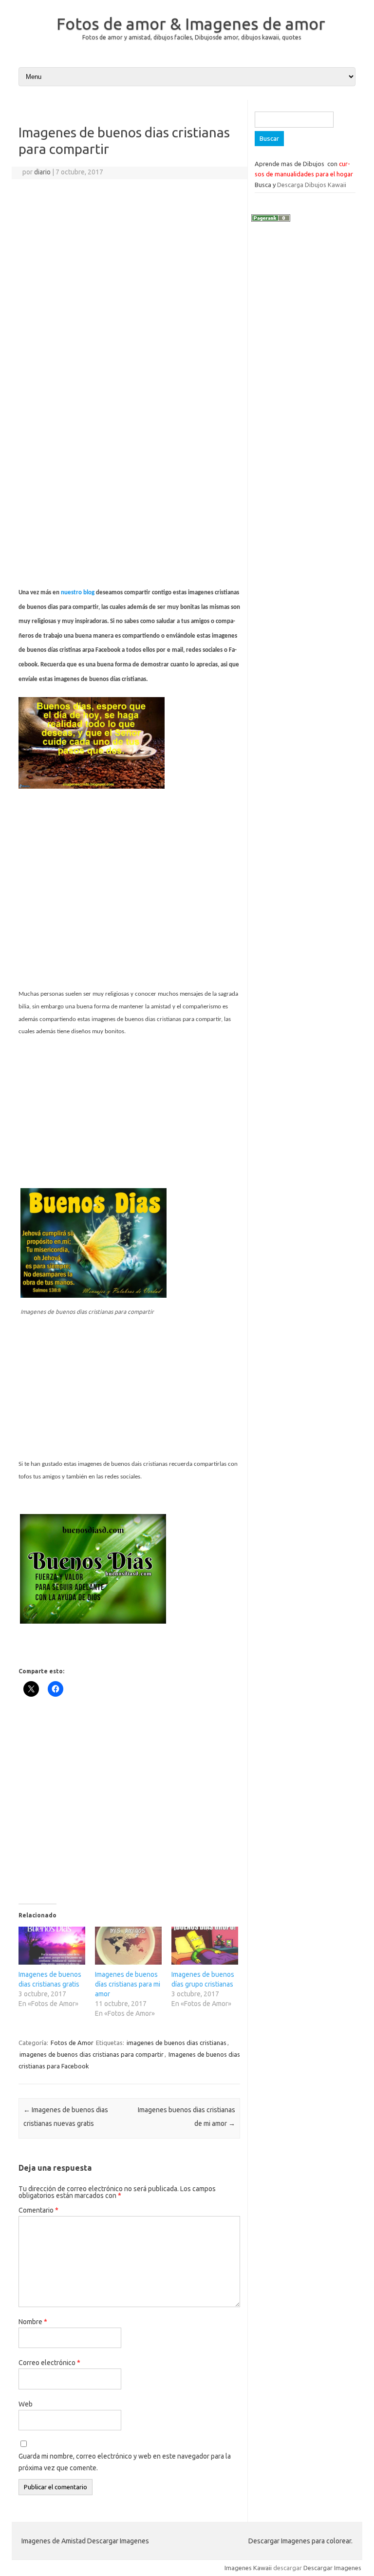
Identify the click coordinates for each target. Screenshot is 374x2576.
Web (26, 2404)
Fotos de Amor (72, 2043)
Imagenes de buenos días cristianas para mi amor (128, 1984)
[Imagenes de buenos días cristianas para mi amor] (128, 1946)
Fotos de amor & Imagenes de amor (191, 23)
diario (42, 172)
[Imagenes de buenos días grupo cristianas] (205, 1946)
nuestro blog (78, 593)
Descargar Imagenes (332, 2568)
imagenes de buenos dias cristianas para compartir (92, 2054)
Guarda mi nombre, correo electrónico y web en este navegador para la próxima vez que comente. (125, 2462)
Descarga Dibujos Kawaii (312, 185)
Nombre (33, 2322)
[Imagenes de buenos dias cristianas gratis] (52, 1946)
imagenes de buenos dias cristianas (177, 2043)
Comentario (38, 2210)
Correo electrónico (49, 2363)
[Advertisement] (129, 279)
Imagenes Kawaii (248, 2568)
